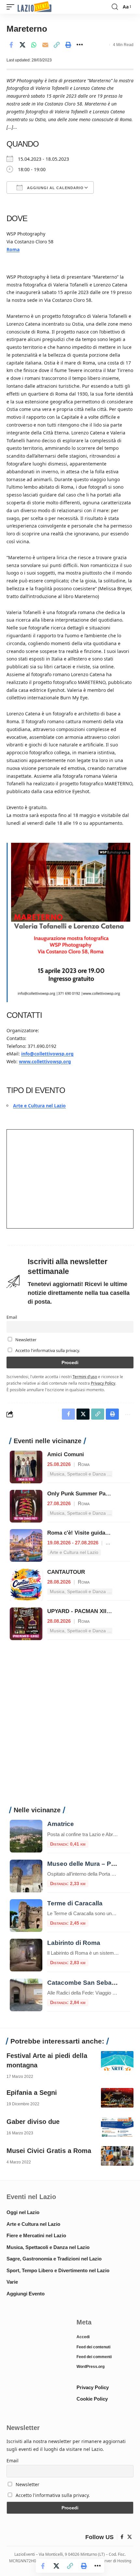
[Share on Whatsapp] (34, 45)
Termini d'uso (85, 1377)
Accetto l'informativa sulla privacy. (48, 1351)
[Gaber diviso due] (117, 2127)
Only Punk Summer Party (80, 1494)
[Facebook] (122, 2537)
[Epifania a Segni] (117, 2098)
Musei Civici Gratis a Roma (49, 2151)
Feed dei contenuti (93, 2347)
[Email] (45, 45)
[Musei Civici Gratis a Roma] (117, 2156)
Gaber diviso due (33, 2122)
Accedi (83, 2337)
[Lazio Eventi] (35, 7)
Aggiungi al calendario (55, 188)
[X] (130, 2537)
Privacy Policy (103, 1383)
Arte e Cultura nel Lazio (39, 1106)
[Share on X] (22, 45)
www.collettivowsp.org (45, 1061)
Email (12, 1317)
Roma (13, 249)
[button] (12, 7)
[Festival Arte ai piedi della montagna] (117, 2061)
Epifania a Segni (32, 2093)
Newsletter (25, 1340)
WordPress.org (91, 2367)
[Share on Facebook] (11, 45)
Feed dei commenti (94, 2357)
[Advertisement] (70, 1727)
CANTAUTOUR (66, 1572)
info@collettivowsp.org (47, 1054)
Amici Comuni (66, 1454)
